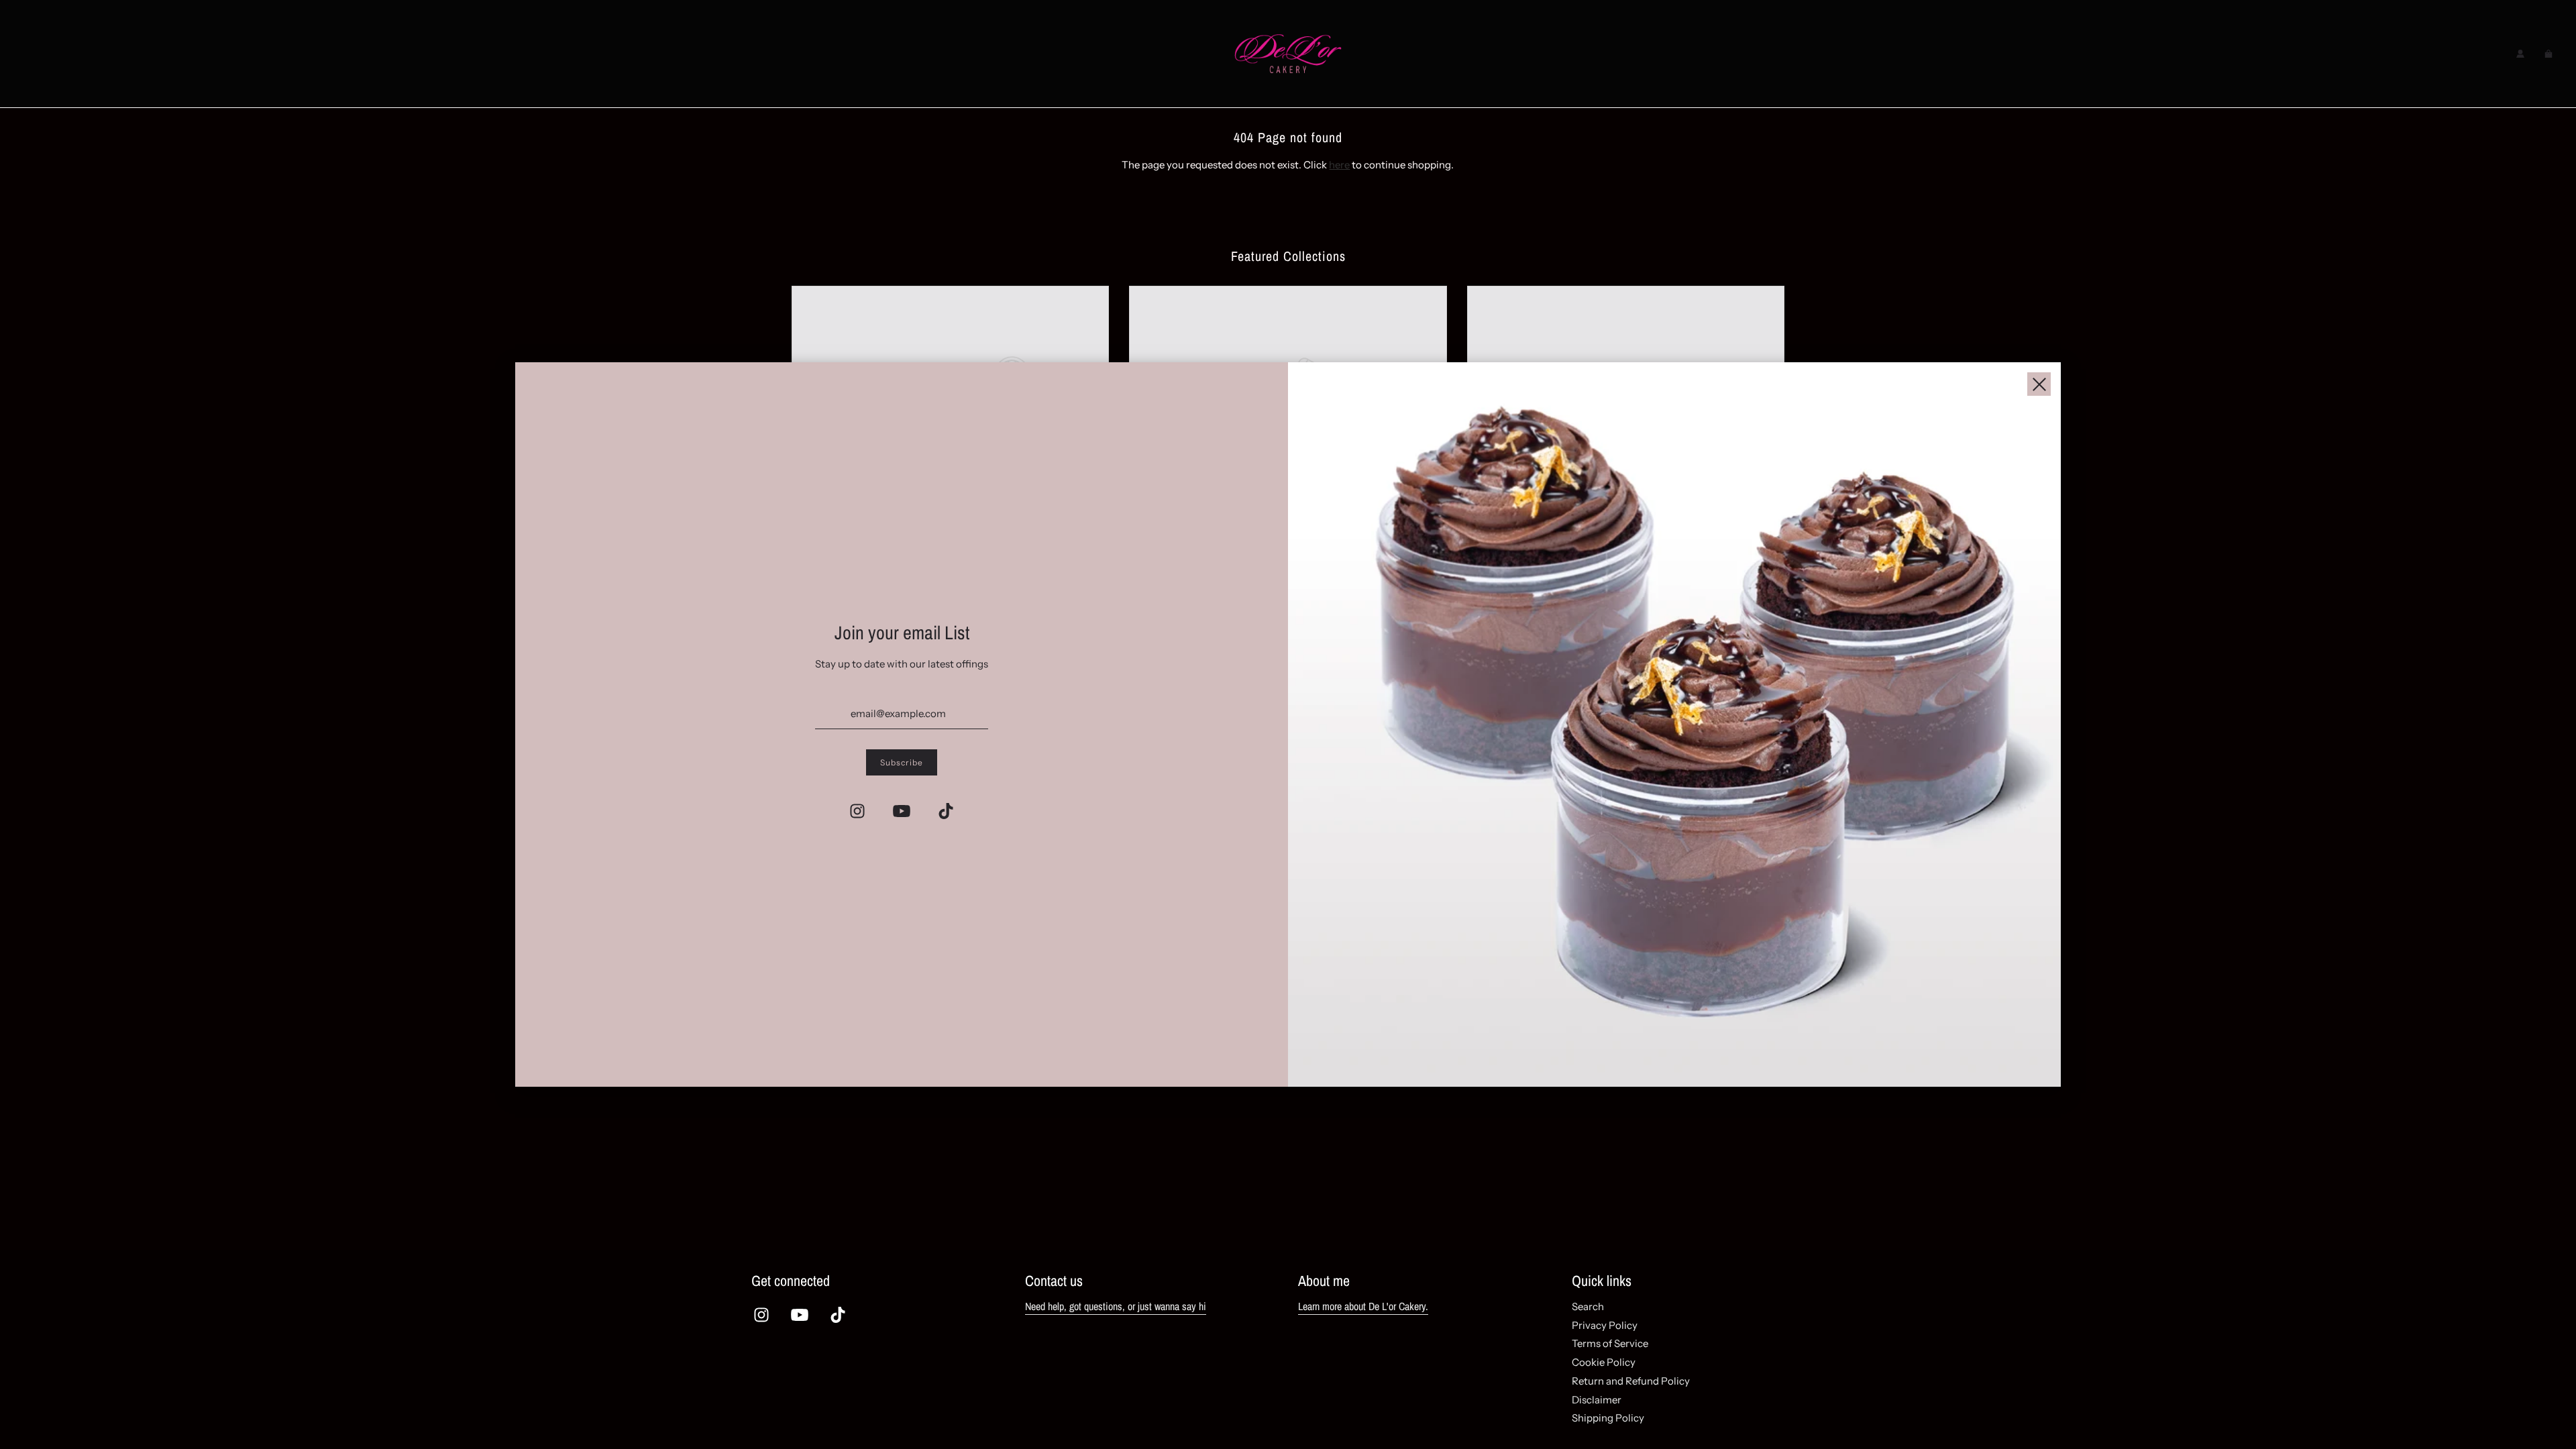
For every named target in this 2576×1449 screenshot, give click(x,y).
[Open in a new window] (857, 811)
